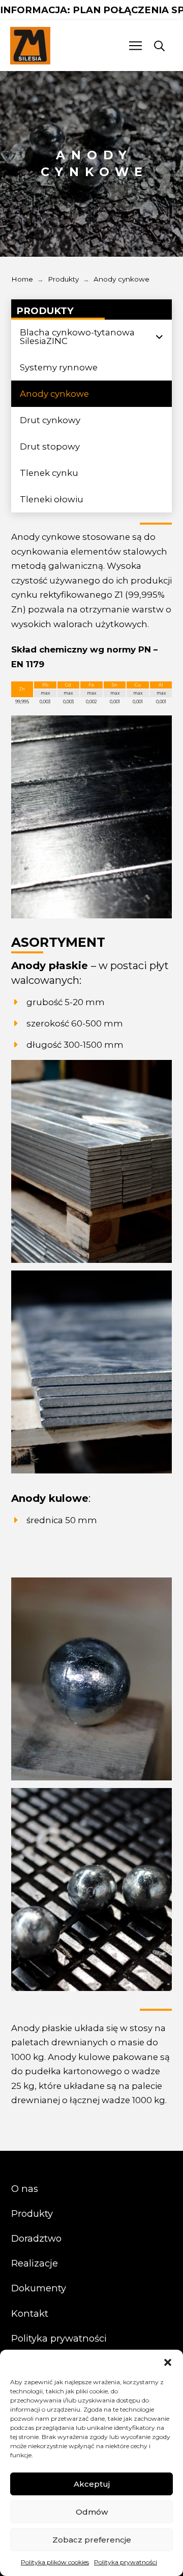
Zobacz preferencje (92, 2540)
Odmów (92, 2512)
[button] (168, 2362)
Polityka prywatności (126, 2562)
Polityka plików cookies (55, 2562)
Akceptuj (92, 2484)
